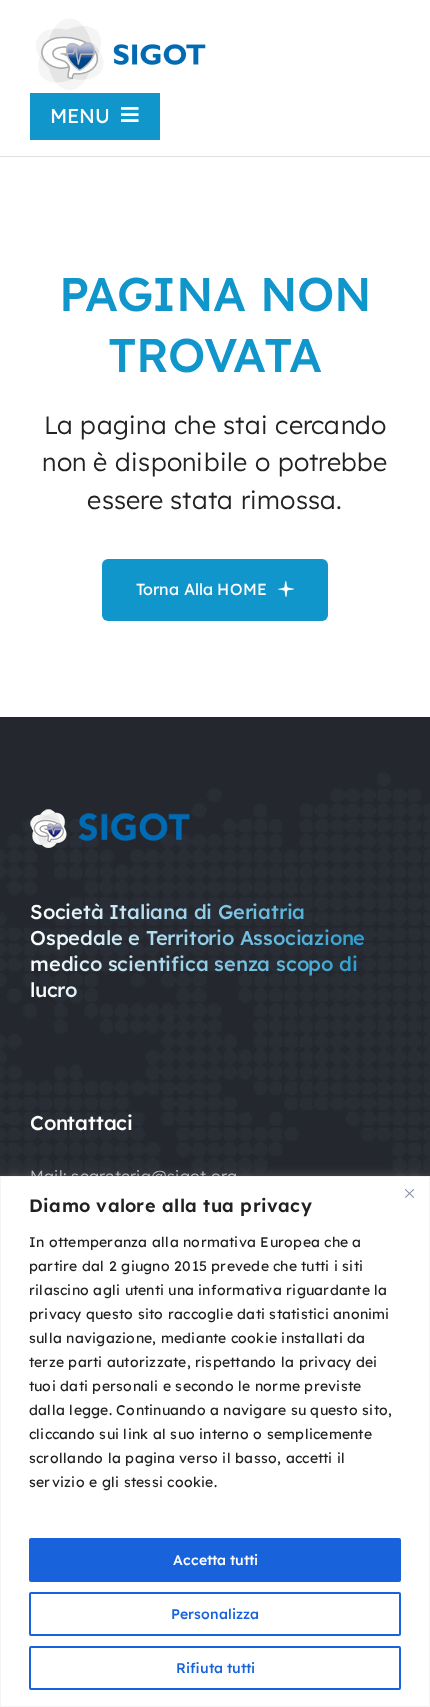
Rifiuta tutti (215, 1668)
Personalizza (215, 1614)
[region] (215, 1441)
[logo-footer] (110, 817)
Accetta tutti (215, 1560)
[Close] (409, 1193)
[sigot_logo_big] (119, 24)
